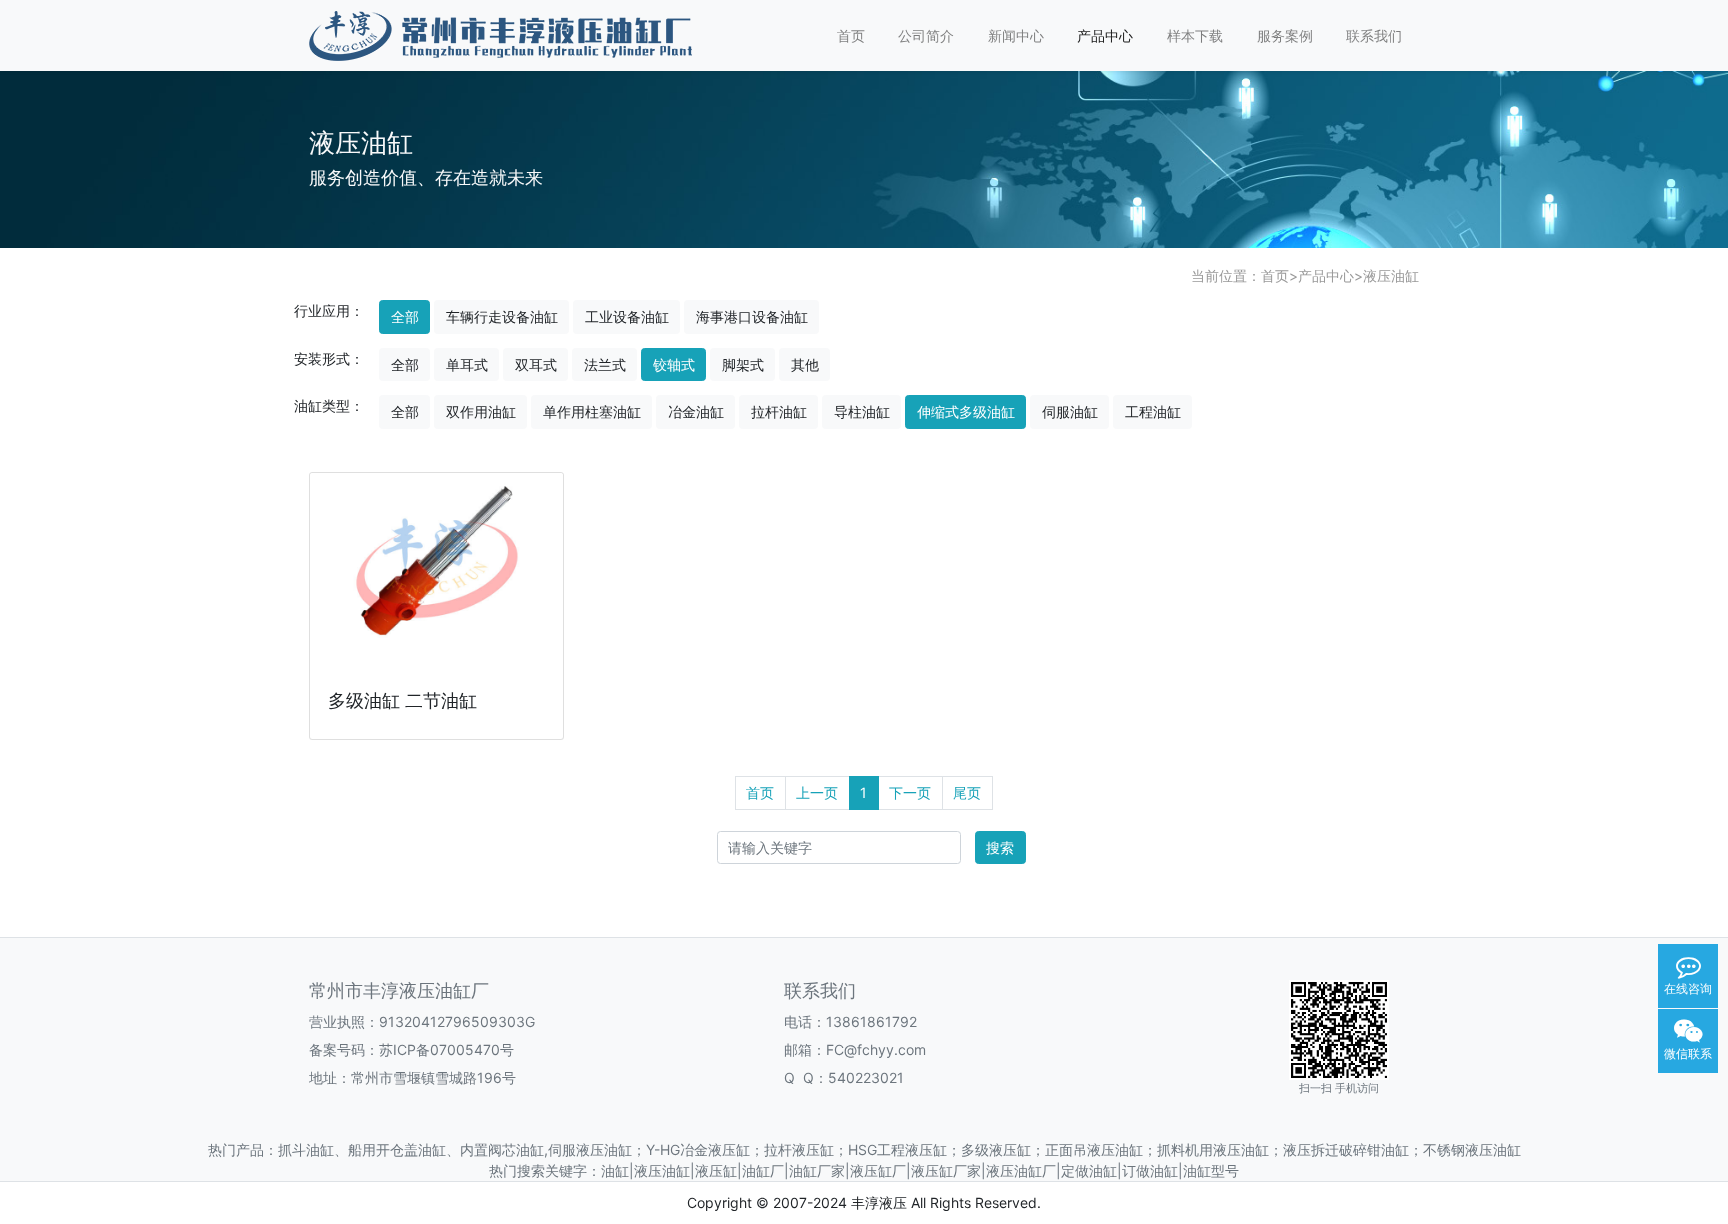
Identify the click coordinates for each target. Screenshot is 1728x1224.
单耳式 (467, 364)
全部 (405, 316)
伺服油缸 (1070, 411)
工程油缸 (1153, 411)
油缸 (615, 1170)
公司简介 (926, 35)
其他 (805, 364)
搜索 (1000, 847)
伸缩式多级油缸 (966, 411)
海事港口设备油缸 (752, 316)
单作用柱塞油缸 (592, 411)
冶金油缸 (696, 411)
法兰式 (605, 364)
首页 (851, 35)
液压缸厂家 (946, 1170)
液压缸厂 (878, 1170)
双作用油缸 (481, 411)
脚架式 (743, 364)
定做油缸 (1089, 1170)
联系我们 (1374, 35)
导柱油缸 (862, 411)
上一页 (817, 792)
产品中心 (1105, 35)
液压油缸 (1391, 275)
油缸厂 (763, 1170)
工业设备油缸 (627, 316)
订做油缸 (1150, 1170)
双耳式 (536, 364)
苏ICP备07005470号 (446, 1049)
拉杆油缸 (779, 411)
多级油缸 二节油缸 (402, 700)
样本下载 (1195, 35)
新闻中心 (1016, 35)
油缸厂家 (817, 1170)
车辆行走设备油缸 (502, 316)
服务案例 (1285, 35)
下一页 (910, 792)
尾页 (967, 792)
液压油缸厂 (1021, 1170)
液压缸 (716, 1170)
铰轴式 (674, 364)
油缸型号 (1211, 1170)
